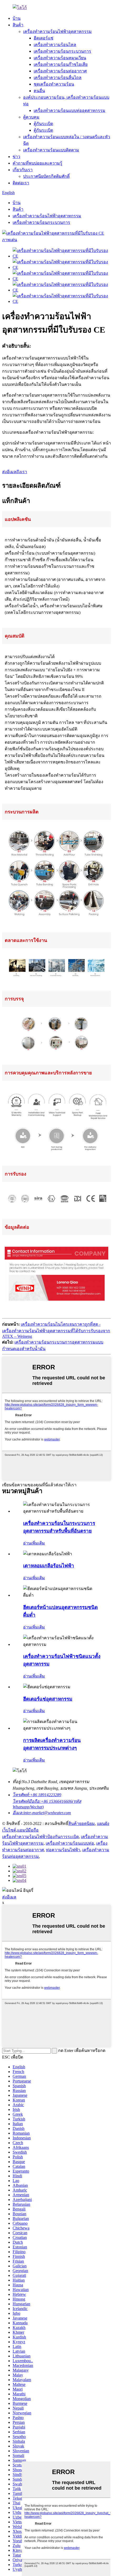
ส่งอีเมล (9, 1897)
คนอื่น (39, 91)
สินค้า (18, 25)
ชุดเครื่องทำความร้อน (54, 84)
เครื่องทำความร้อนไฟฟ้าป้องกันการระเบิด (40, 1837)
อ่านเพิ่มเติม (34, 1543)
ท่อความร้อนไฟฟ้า (63, 1850)
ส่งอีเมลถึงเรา (15, 472)
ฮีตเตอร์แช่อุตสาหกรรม (48, 1699)
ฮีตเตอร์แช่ (43, 38)
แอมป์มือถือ (28, 1830)
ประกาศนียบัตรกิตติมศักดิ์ (46, 176)
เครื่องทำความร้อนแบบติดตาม (51, 150)
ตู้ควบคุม (31, 117)
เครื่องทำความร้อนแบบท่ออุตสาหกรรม (70, 110)
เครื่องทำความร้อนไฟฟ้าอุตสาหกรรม (57, 31)
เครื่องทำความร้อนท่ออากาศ (60, 71)
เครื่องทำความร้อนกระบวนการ (62, 51)
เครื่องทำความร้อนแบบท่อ (70, 1843)
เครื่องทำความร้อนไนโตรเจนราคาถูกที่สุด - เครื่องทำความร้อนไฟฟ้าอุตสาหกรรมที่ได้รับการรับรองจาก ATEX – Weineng (56, 1330)
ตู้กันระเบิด (43, 124)
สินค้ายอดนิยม (82, 1824)
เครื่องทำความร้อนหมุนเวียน (60, 58)
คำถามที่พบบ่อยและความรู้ (37, 163)
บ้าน (17, 18)
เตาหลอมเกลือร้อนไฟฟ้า (49, 1566)
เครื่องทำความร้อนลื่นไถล (58, 78)
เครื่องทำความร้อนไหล (55, 45)
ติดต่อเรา (21, 183)
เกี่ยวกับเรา (23, 170)
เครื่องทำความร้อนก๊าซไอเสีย (61, 64)
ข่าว (16, 157)
